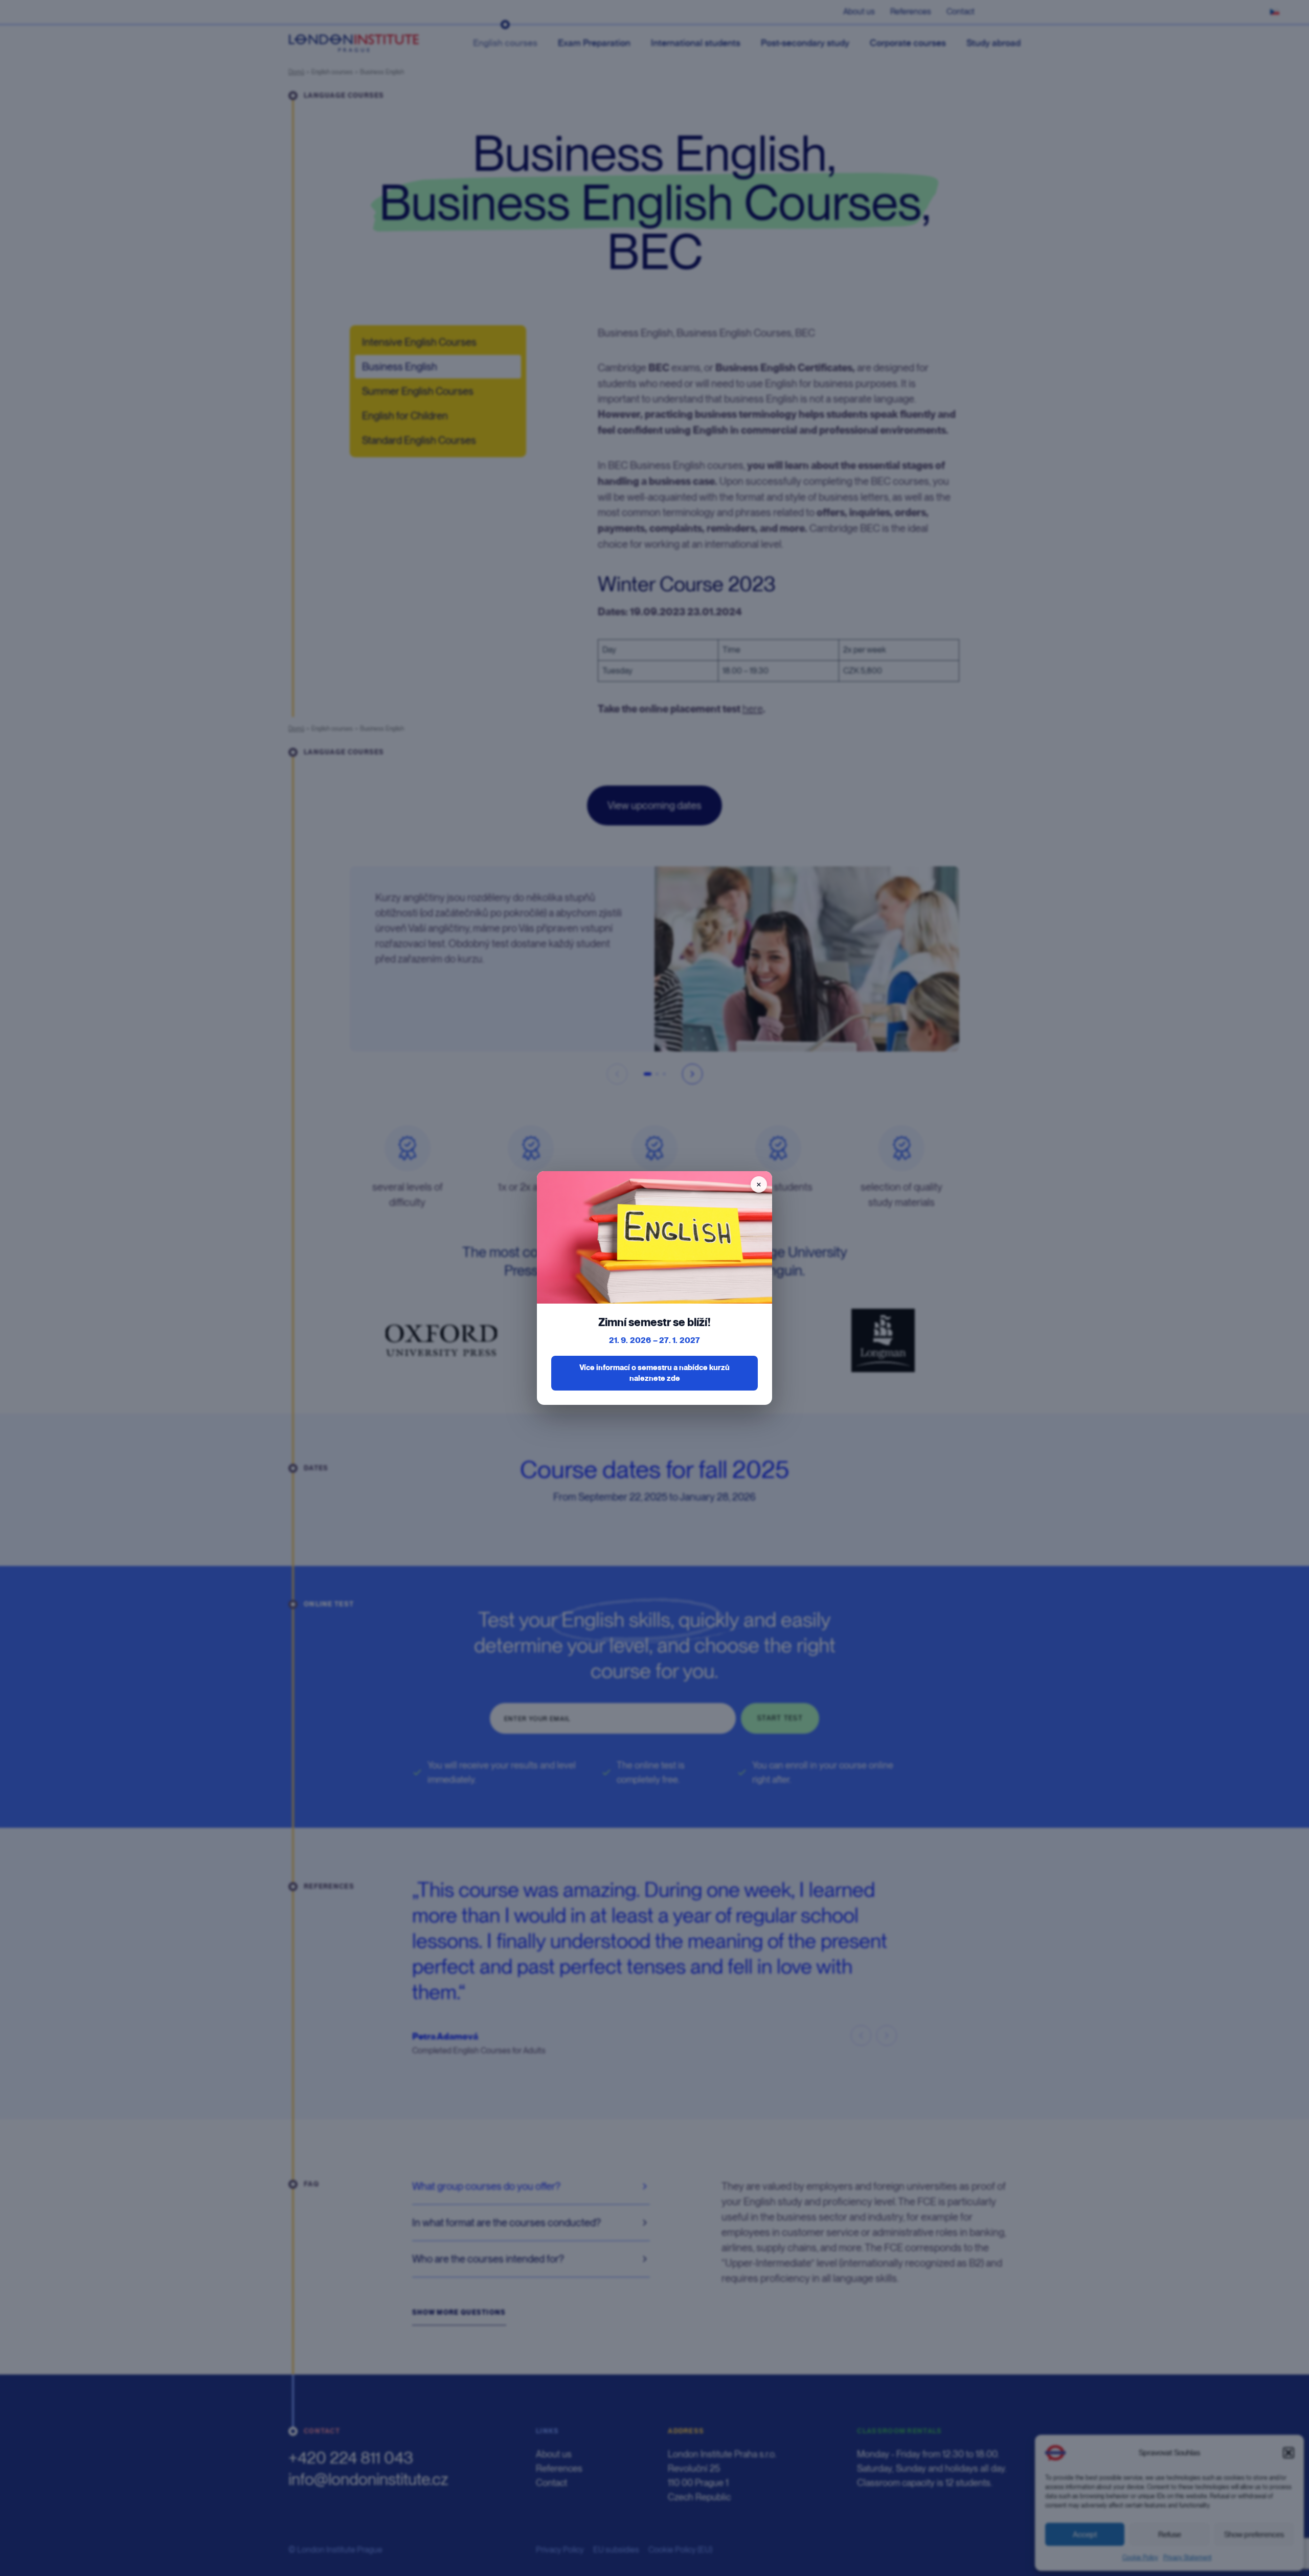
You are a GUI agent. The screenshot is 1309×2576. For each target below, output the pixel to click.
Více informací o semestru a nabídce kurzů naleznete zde (654, 1373)
